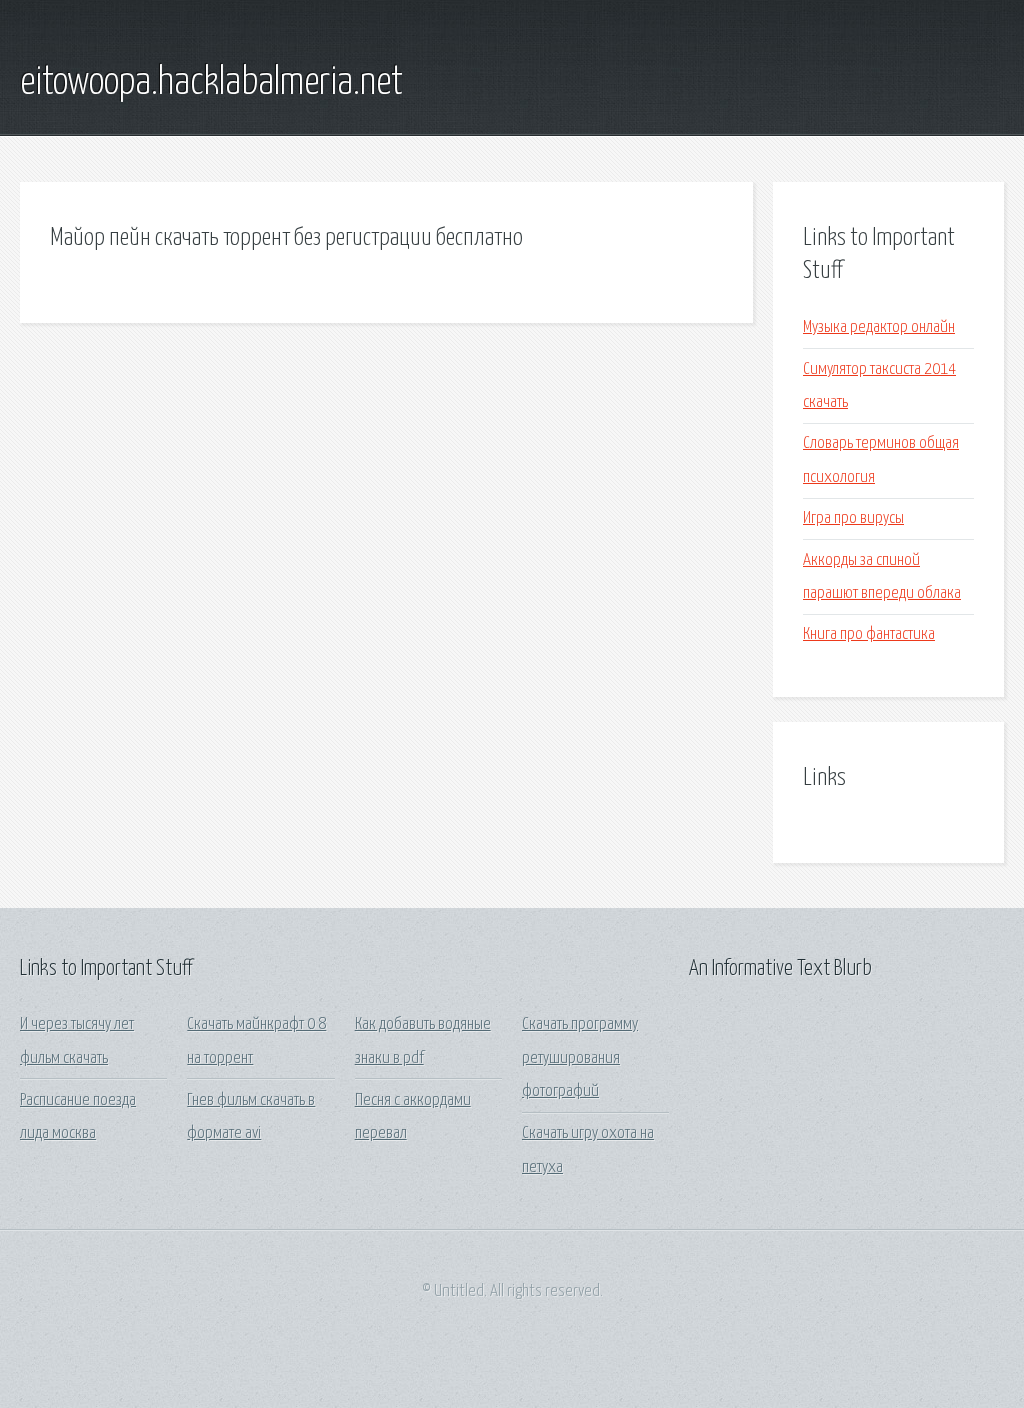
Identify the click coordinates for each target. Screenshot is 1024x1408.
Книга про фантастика (869, 634)
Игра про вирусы (853, 518)
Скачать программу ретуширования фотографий (580, 1058)
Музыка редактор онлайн (879, 327)
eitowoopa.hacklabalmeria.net (211, 83)
